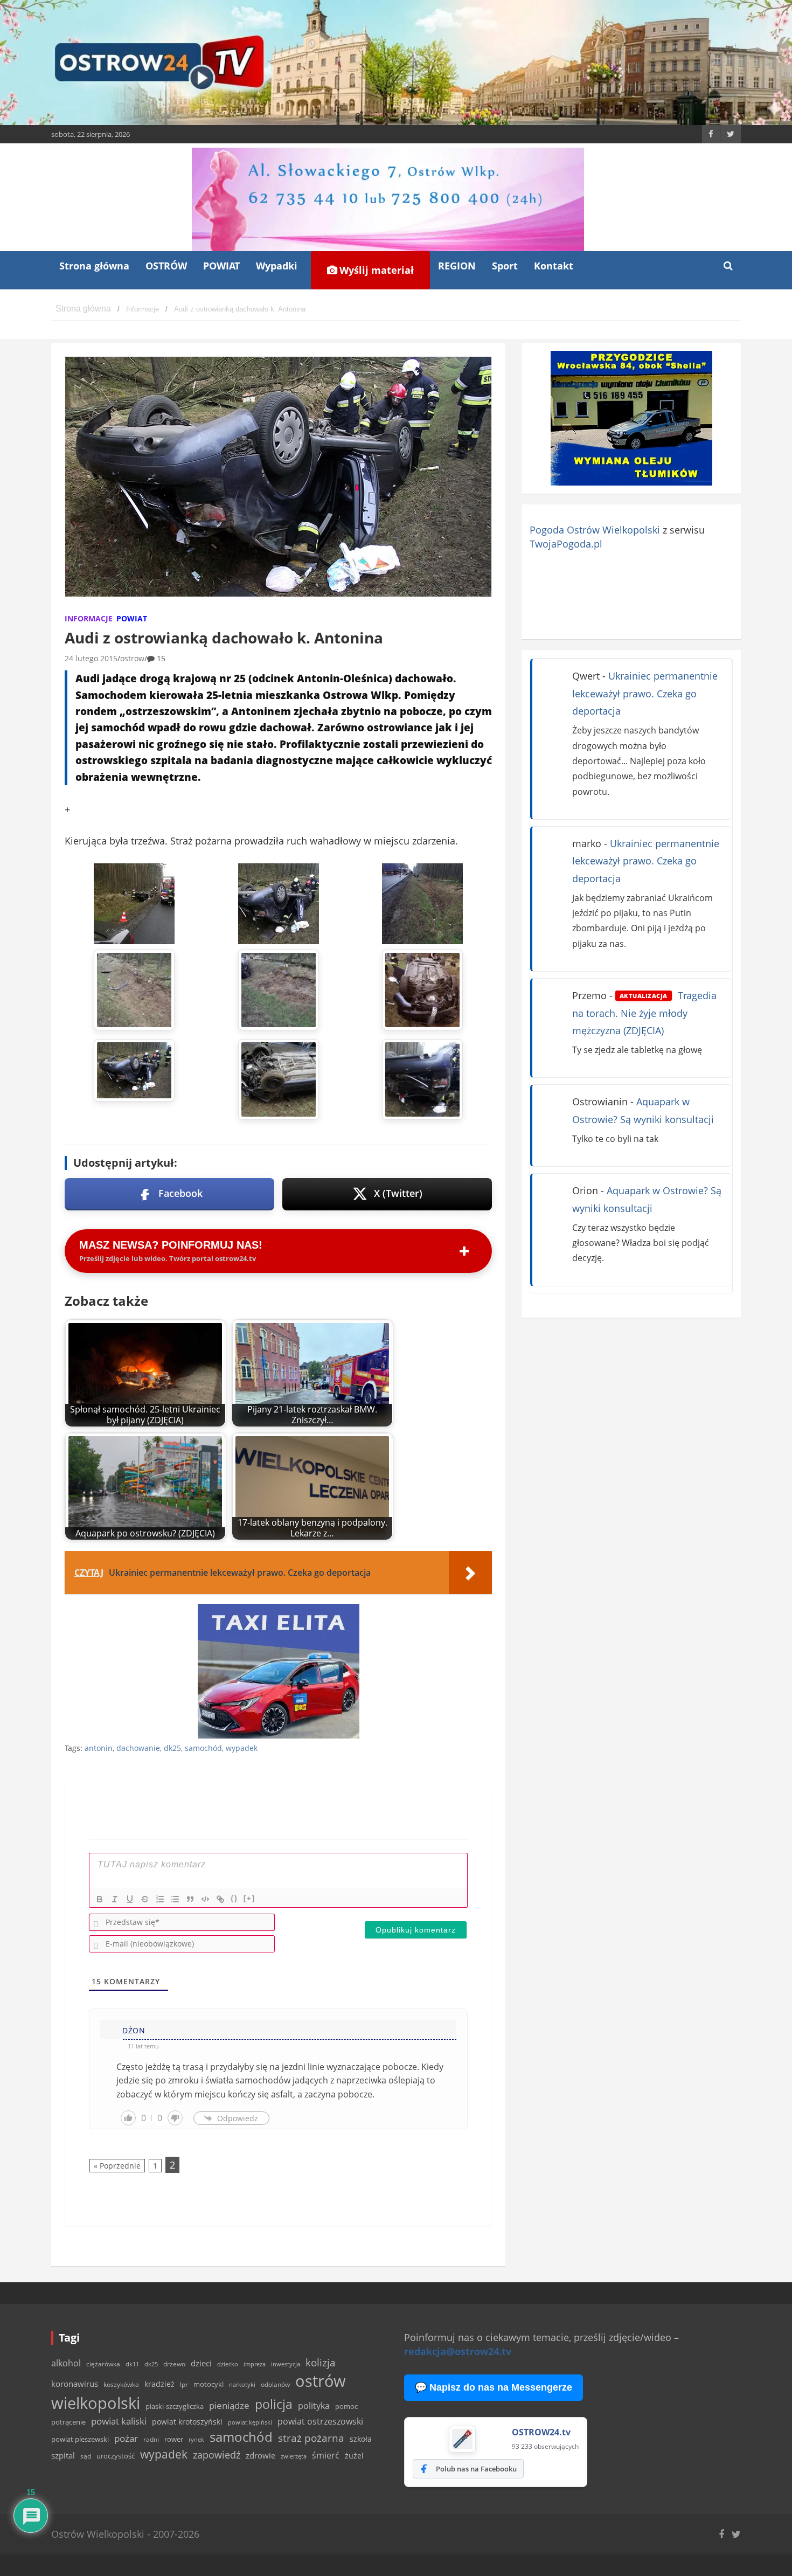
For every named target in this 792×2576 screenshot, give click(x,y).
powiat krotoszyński (187, 2422)
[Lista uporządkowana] (160, 1899)
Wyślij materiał (375, 270)
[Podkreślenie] (130, 1899)
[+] (249, 1898)
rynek (196, 2440)
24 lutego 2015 (91, 658)
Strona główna (94, 266)
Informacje (89, 618)
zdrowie (260, 2455)
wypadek (242, 1748)
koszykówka (121, 2384)
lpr (184, 2384)
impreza (255, 2364)
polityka (314, 2406)
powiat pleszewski (80, 2439)
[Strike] (145, 1899)
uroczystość (116, 2456)
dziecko (228, 2364)
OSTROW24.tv (541, 2432)
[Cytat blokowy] (190, 1899)
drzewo (174, 2364)
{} (234, 1898)
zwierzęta (294, 2456)
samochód (203, 1748)
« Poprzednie (117, 2166)
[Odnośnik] (220, 1899)
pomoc (346, 2406)
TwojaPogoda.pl (566, 544)
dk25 (172, 1748)
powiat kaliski (119, 2421)
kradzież (159, 2384)
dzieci (201, 2363)
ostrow (132, 658)
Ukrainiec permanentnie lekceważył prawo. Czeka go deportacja (645, 693)
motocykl (209, 2384)
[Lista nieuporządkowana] (175, 1899)
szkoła (361, 2439)
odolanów (275, 2384)
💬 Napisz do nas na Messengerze (494, 2387)
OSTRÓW (166, 266)
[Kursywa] (115, 1899)
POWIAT (221, 266)
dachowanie (138, 1748)
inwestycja (286, 2364)
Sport (505, 266)
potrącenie (68, 2422)
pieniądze (229, 2405)
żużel (354, 2456)
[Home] (83, 309)
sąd (86, 2456)
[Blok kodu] (205, 1899)
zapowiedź (217, 2455)
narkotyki (242, 2384)
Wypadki (277, 266)
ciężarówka (103, 2364)
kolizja (321, 2363)
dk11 (132, 2364)
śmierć (326, 2455)
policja (274, 2404)
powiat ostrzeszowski (320, 2421)
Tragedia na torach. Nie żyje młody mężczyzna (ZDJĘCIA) (644, 1013)
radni (151, 2439)
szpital (63, 2456)
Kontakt (554, 266)
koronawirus (75, 2384)
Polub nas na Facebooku (476, 2469)
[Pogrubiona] (100, 1899)
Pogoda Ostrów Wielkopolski (595, 530)
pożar (126, 2438)
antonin (99, 1748)
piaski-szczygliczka (175, 2406)
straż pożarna (311, 2438)
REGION (457, 266)
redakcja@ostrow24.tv (458, 2351)
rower (174, 2439)
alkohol (66, 2363)
